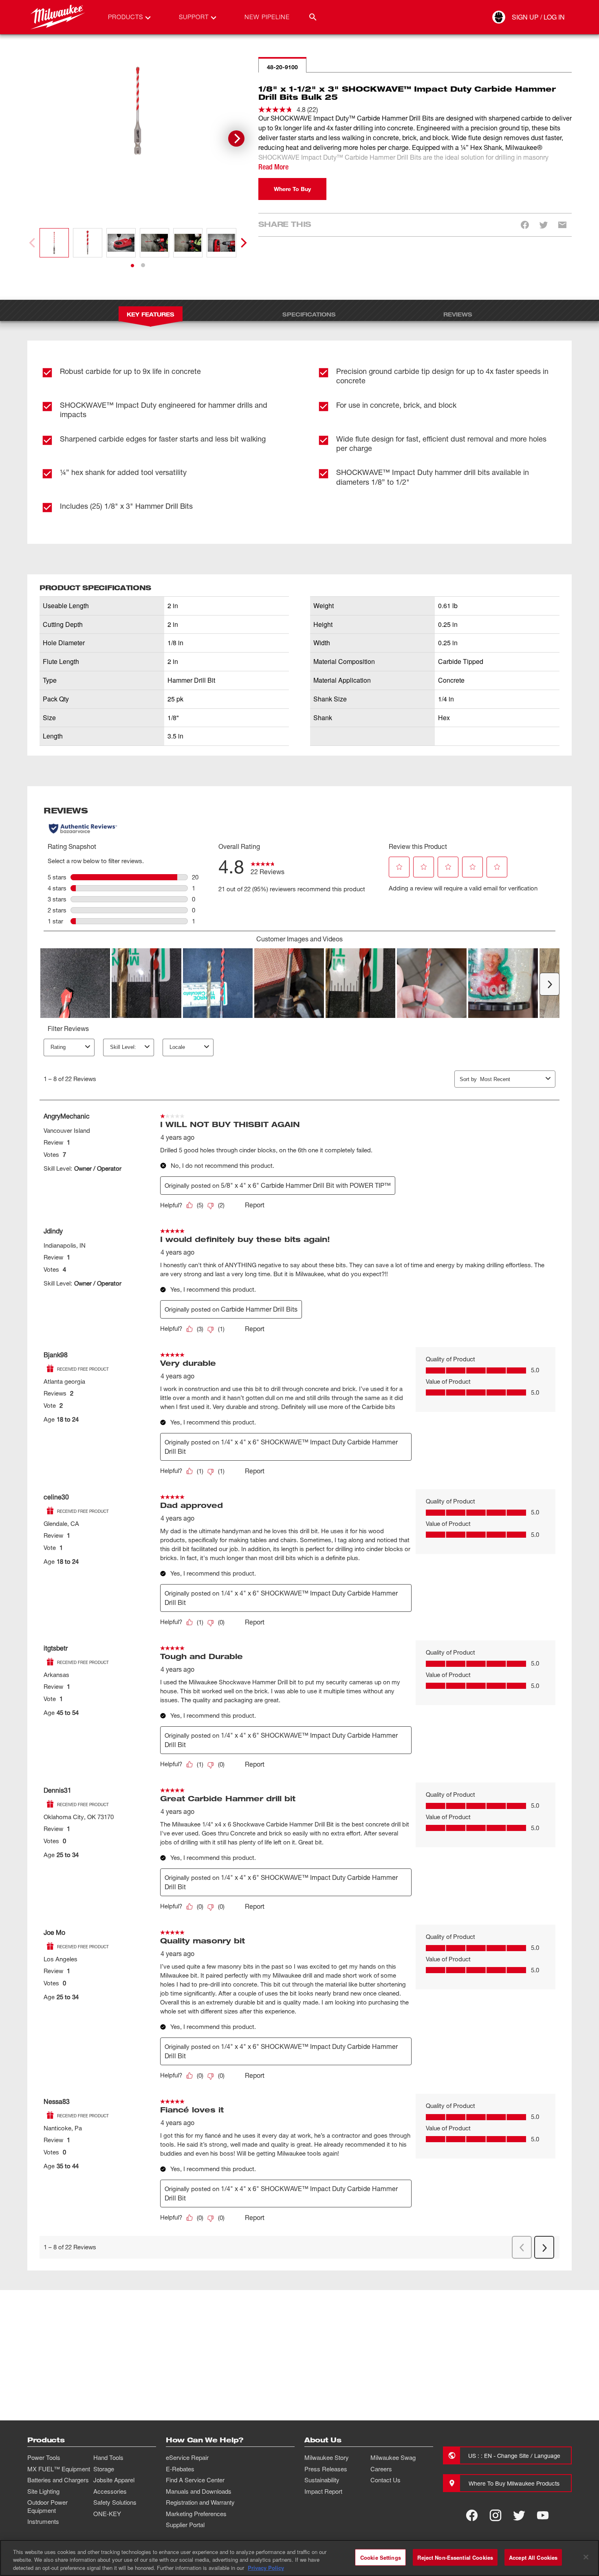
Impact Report (323, 2491)
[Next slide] (236, 138)
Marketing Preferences (196, 2514)
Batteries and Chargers (58, 2480)
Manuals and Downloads (199, 2491)
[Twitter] (519, 2515)
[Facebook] (472, 2515)
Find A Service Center (195, 2480)
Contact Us (385, 2480)
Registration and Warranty (200, 2502)
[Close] (586, 2557)
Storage (104, 2469)
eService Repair (187, 2457)
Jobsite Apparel (114, 2480)
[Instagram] (495, 2515)
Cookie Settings (381, 2557)
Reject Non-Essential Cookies (455, 2557)
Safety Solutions (115, 2502)
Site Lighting (43, 2491)
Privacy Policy (266, 2568)
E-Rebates (180, 2469)
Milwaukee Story (327, 2457)
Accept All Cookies (533, 2557)
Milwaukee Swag (393, 2457)
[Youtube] (543, 2515)
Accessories (110, 2491)
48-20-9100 (282, 67)
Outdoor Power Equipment (47, 2506)
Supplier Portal (185, 2525)
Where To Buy (292, 189)
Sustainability (322, 2480)
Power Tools (44, 2457)
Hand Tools (108, 2457)
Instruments (43, 2521)
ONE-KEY (107, 2514)
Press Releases (326, 2469)
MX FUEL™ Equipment (59, 2469)
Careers (381, 2469)
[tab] (132, 266)
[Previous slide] (33, 243)
